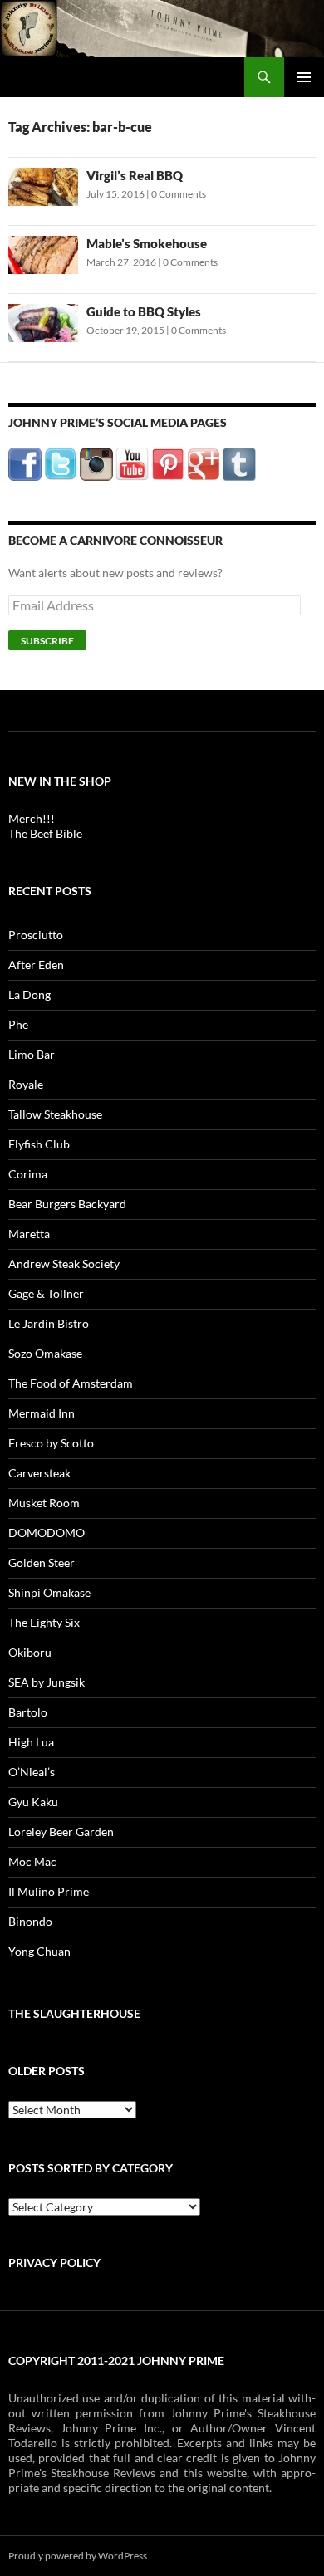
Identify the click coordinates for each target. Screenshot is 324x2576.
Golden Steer (42, 1562)
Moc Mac (32, 1861)
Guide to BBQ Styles (144, 311)
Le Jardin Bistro (49, 1323)
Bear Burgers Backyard (67, 1204)
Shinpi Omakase (49, 1592)
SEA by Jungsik (47, 1682)
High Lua (31, 1742)
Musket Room (44, 1503)
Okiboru (30, 1652)
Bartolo (28, 1712)
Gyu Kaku (33, 1802)
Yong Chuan (39, 1951)
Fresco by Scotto (51, 1443)
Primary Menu (304, 77)
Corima (28, 1174)
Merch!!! (32, 818)
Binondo (30, 1921)
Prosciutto (36, 935)
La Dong (29, 994)
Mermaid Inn (42, 1413)
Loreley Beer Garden (61, 1832)
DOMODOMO (47, 1533)
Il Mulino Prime (49, 1891)
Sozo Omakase (45, 1353)
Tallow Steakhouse (55, 1114)
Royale (26, 1084)
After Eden (36, 965)
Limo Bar (32, 1054)
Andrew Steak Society (64, 1264)
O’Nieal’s (32, 1772)
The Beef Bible (45, 833)
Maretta (29, 1234)
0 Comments (179, 194)
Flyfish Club (39, 1144)
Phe (18, 1024)
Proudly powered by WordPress (78, 2556)
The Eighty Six (44, 1622)
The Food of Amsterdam (71, 1383)
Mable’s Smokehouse (147, 243)
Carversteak (39, 1473)
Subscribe (47, 641)
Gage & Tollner (46, 1293)
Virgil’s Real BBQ (135, 175)
